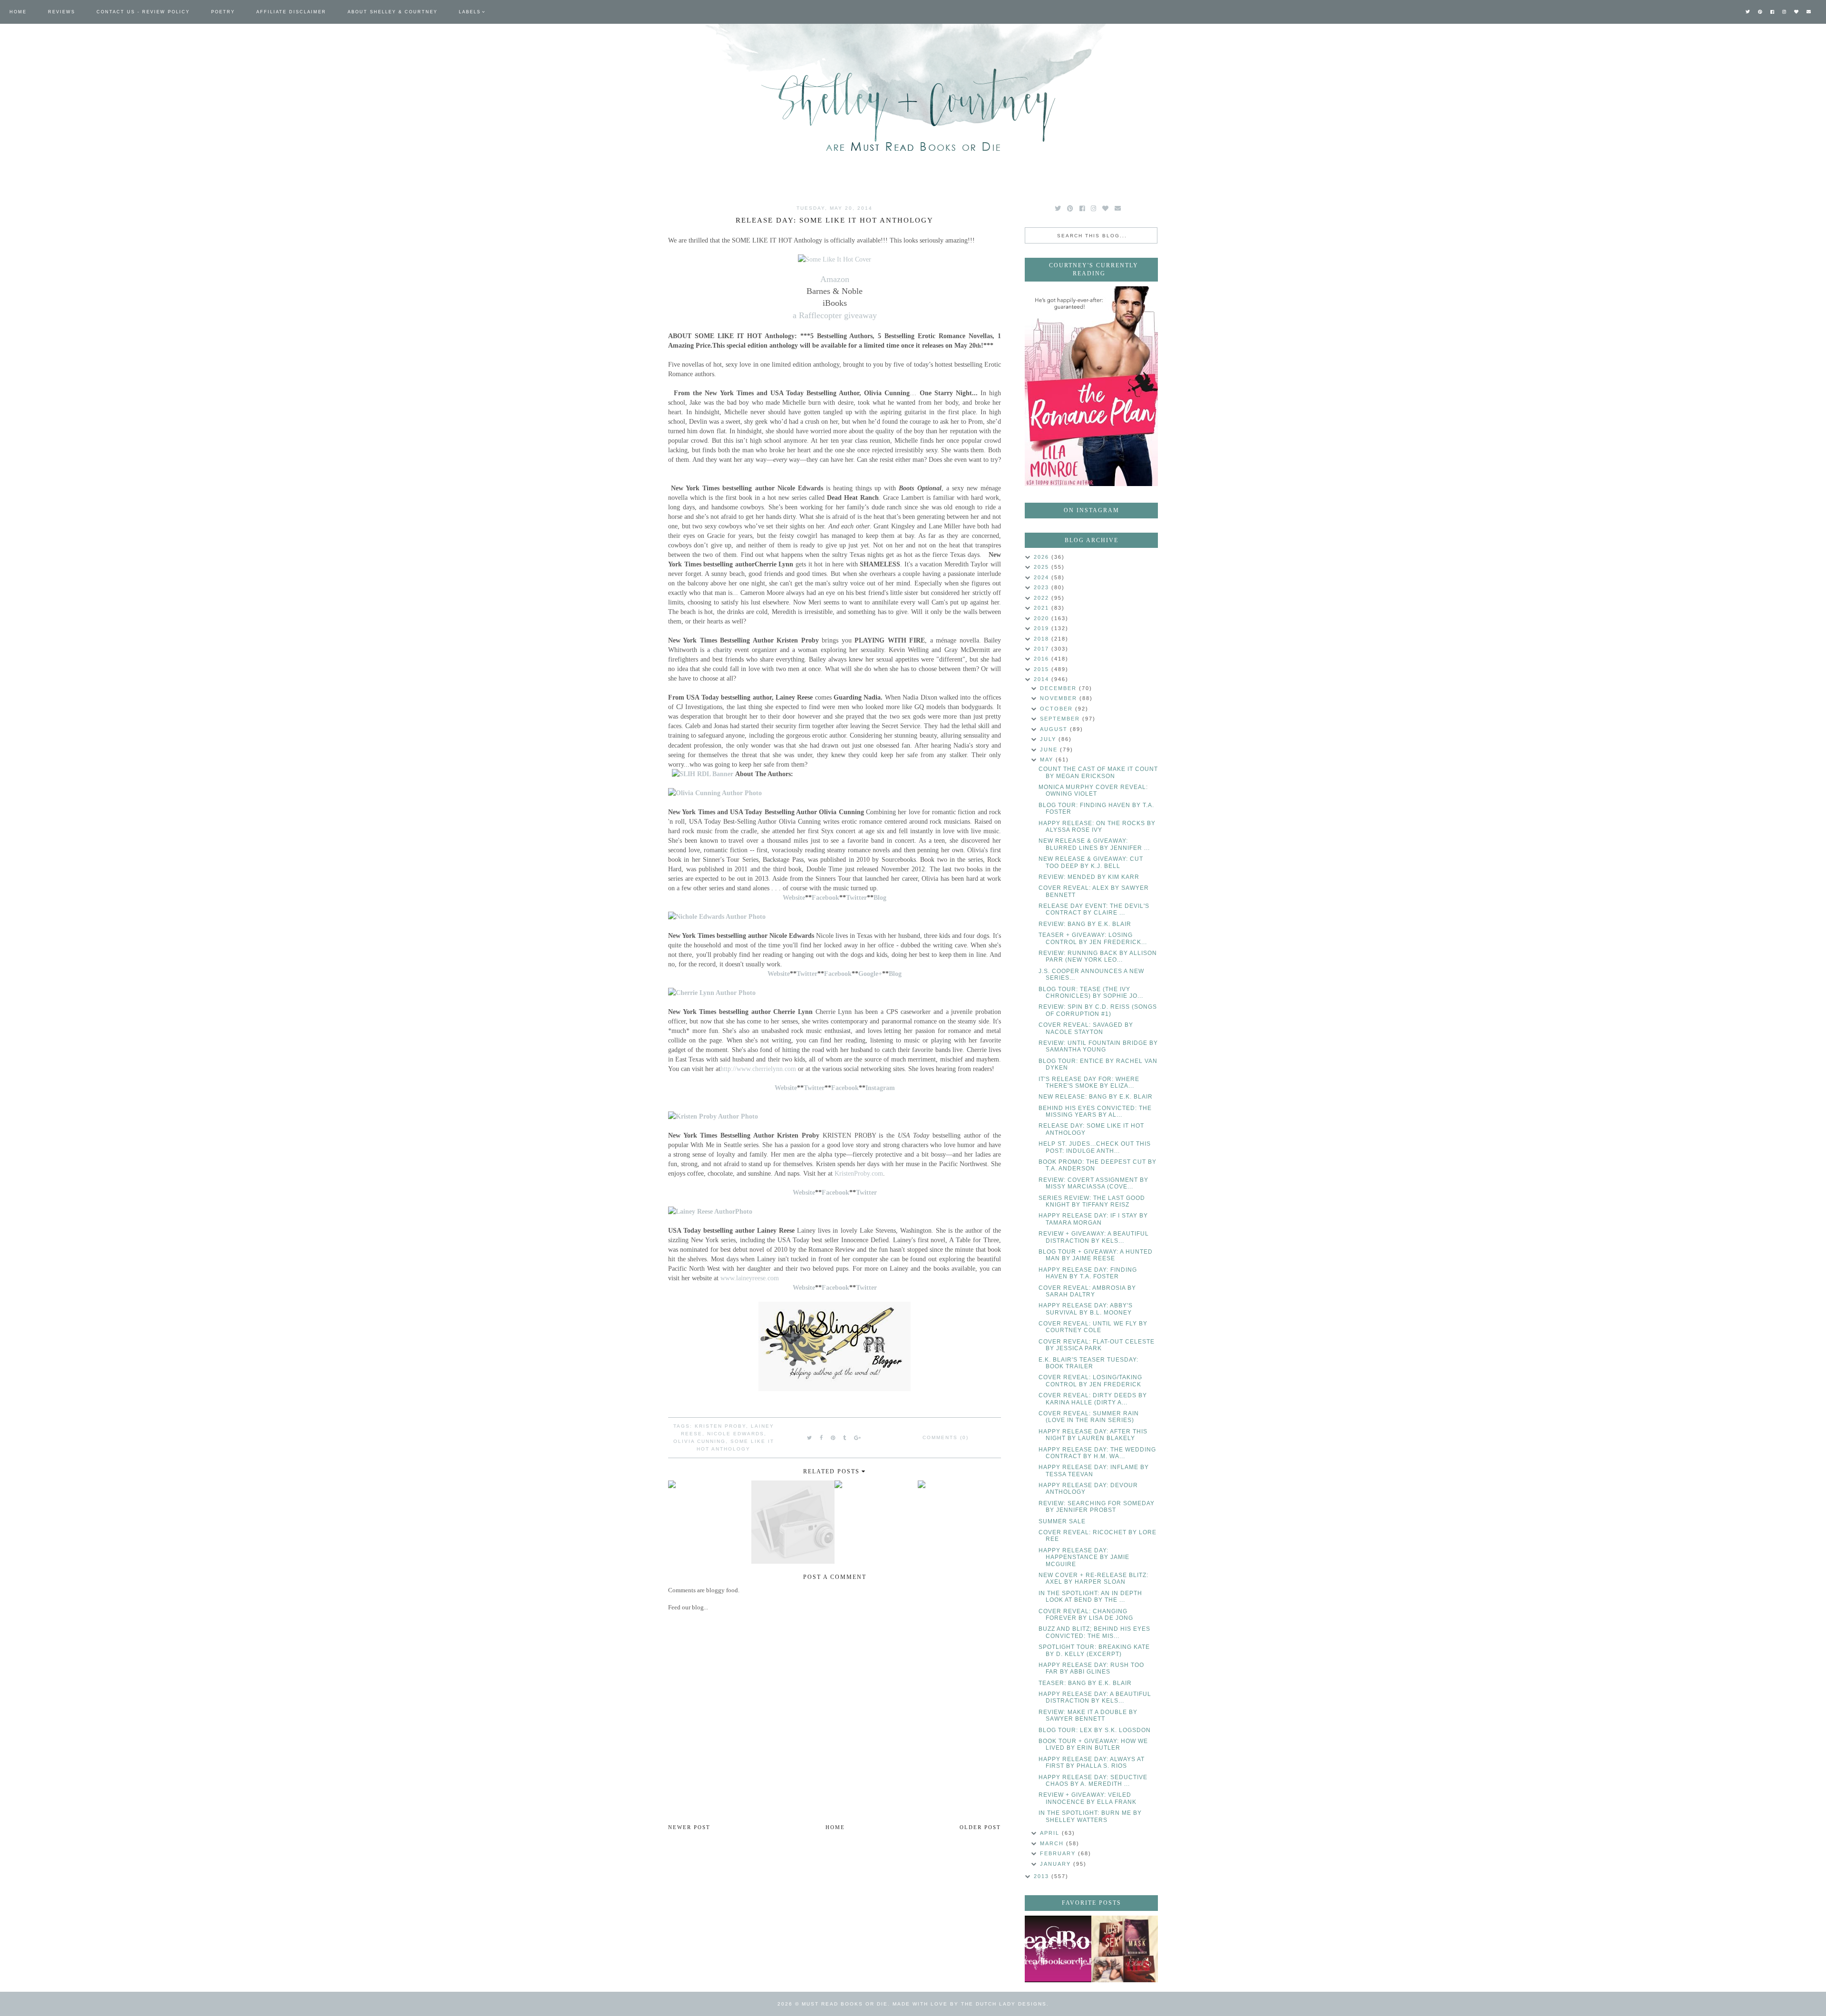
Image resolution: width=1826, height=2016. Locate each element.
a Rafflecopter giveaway (835, 315)
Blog (880, 897)
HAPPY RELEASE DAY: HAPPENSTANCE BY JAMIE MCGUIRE (1084, 1557)
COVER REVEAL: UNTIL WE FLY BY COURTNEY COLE (1093, 1327)
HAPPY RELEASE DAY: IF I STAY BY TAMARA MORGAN (1093, 1219)
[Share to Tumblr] (845, 1438)
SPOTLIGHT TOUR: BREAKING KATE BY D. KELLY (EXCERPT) (1094, 1650)
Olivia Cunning (699, 1441)
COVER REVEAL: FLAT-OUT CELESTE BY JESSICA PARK (1097, 1345)
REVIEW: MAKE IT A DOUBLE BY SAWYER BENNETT (1088, 1715)
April (1051, 1833)
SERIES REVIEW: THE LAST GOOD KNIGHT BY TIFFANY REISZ (1092, 1201)
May (1048, 760)
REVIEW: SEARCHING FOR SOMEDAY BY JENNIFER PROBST (1097, 1507)
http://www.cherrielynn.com (758, 1069)
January (1057, 1864)
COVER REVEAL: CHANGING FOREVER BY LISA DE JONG (1086, 1615)
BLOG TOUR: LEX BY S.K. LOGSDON (1095, 1730)
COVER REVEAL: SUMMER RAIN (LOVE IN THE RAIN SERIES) (1089, 1417)
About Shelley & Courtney (393, 12)
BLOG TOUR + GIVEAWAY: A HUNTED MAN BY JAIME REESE (1096, 1255)
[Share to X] (810, 1438)
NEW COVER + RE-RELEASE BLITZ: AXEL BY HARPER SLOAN (1093, 1578)
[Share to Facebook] (822, 1438)
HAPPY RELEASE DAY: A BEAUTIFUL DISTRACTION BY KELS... (1095, 1697)
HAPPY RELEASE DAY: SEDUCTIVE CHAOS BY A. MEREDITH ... (1093, 1781)
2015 (1043, 669)
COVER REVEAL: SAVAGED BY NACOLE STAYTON (1086, 1028)
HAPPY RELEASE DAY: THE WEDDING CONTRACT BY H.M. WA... (1097, 1453)
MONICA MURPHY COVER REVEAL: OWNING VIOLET (1093, 790)
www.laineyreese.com (750, 1278)
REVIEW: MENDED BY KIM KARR (1089, 877)
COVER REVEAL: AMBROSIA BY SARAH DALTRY (1087, 1291)
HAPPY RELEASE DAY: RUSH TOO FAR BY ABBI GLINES (1091, 1668)
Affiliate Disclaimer (291, 12)
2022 (1043, 598)
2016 (1043, 659)
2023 (1043, 587)
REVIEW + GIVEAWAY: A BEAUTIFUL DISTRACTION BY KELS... (1094, 1237)
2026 (1043, 557)
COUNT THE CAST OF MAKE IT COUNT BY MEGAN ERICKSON (1098, 772)
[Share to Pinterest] (833, 1438)
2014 (1043, 679)
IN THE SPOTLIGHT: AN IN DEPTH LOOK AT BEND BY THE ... (1090, 1597)
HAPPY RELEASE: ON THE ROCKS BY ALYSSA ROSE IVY (1097, 827)
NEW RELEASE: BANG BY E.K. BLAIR (1096, 1097)
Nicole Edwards (736, 1434)
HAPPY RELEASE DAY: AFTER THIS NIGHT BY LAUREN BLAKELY (1093, 1435)
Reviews (62, 12)
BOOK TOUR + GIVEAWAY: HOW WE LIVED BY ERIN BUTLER (1093, 1744)
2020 (1043, 618)
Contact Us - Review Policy (143, 12)
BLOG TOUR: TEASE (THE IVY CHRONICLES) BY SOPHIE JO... (1091, 993)
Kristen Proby (720, 1426)
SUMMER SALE (1062, 1521)
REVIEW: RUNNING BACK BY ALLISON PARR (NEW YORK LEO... (1098, 956)
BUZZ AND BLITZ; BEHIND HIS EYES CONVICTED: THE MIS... (1094, 1632)
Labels (470, 12)
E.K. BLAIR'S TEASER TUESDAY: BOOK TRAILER (1088, 1363)
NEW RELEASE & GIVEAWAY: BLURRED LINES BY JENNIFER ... (1094, 844)
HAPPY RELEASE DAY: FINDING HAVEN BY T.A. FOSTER (1088, 1273)
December (1059, 688)
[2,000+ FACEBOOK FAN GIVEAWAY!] (1058, 1949)
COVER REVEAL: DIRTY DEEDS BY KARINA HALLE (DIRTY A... (1093, 1399)
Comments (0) (946, 1437)
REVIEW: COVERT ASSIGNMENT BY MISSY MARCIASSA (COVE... (1093, 1183)
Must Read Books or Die (845, 2004)
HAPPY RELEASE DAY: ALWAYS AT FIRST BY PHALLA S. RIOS (1092, 1763)
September (1061, 719)
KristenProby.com (859, 1173)
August (1055, 729)
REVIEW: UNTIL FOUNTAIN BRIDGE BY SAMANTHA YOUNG (1098, 1046)
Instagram (880, 1088)
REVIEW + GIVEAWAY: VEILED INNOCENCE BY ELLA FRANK (1088, 1798)
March (1053, 1843)
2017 (1043, 649)
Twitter (866, 1192)
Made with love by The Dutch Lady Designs (970, 2004)
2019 (1043, 628)
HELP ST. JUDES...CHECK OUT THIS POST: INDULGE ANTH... (1095, 1147)
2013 (1043, 1876)
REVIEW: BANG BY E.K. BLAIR (1085, 924)
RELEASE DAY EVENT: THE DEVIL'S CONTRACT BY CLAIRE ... (1094, 909)
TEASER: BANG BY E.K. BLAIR (1085, 1683)
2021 (1043, 608)
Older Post (980, 1827)
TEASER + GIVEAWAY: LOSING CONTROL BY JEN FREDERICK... (1093, 938)
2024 (1043, 577)
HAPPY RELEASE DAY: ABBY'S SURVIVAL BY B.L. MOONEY (1086, 1309)
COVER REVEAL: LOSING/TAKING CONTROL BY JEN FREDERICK (1090, 1381)
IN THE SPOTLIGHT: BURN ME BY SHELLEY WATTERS (1090, 1816)
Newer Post (689, 1827)
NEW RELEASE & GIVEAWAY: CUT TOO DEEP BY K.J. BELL (1091, 862)
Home (18, 12)
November (1060, 698)
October (1058, 709)
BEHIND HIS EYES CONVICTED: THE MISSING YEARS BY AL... (1095, 1111)
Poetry (223, 12)
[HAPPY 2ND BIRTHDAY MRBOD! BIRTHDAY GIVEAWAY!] (1125, 1949)
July (1049, 739)
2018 (1043, 639)
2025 (1043, 567)
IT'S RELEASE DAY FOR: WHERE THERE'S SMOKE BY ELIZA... (1089, 1082)
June (1050, 750)
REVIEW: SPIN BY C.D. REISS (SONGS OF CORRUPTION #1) (1098, 1010)
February (1059, 1853)
